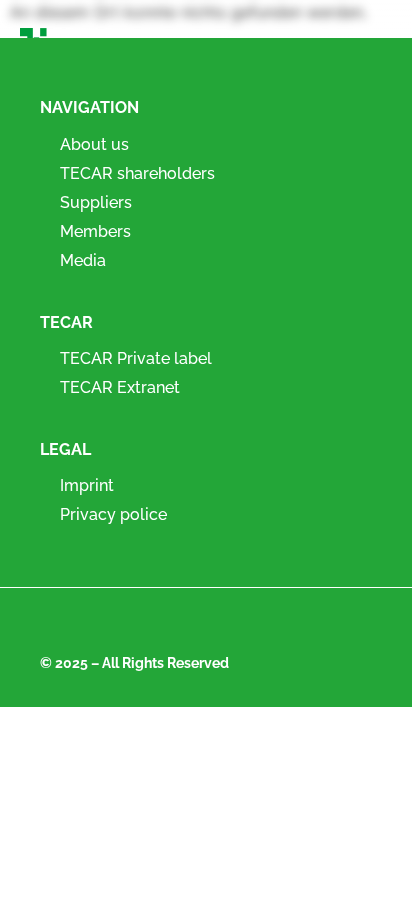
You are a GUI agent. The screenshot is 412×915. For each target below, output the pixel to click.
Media (83, 260)
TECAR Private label (136, 358)
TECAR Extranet (120, 387)
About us (94, 144)
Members (95, 231)
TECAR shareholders (137, 173)
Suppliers (96, 202)
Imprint (87, 485)
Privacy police (113, 514)
